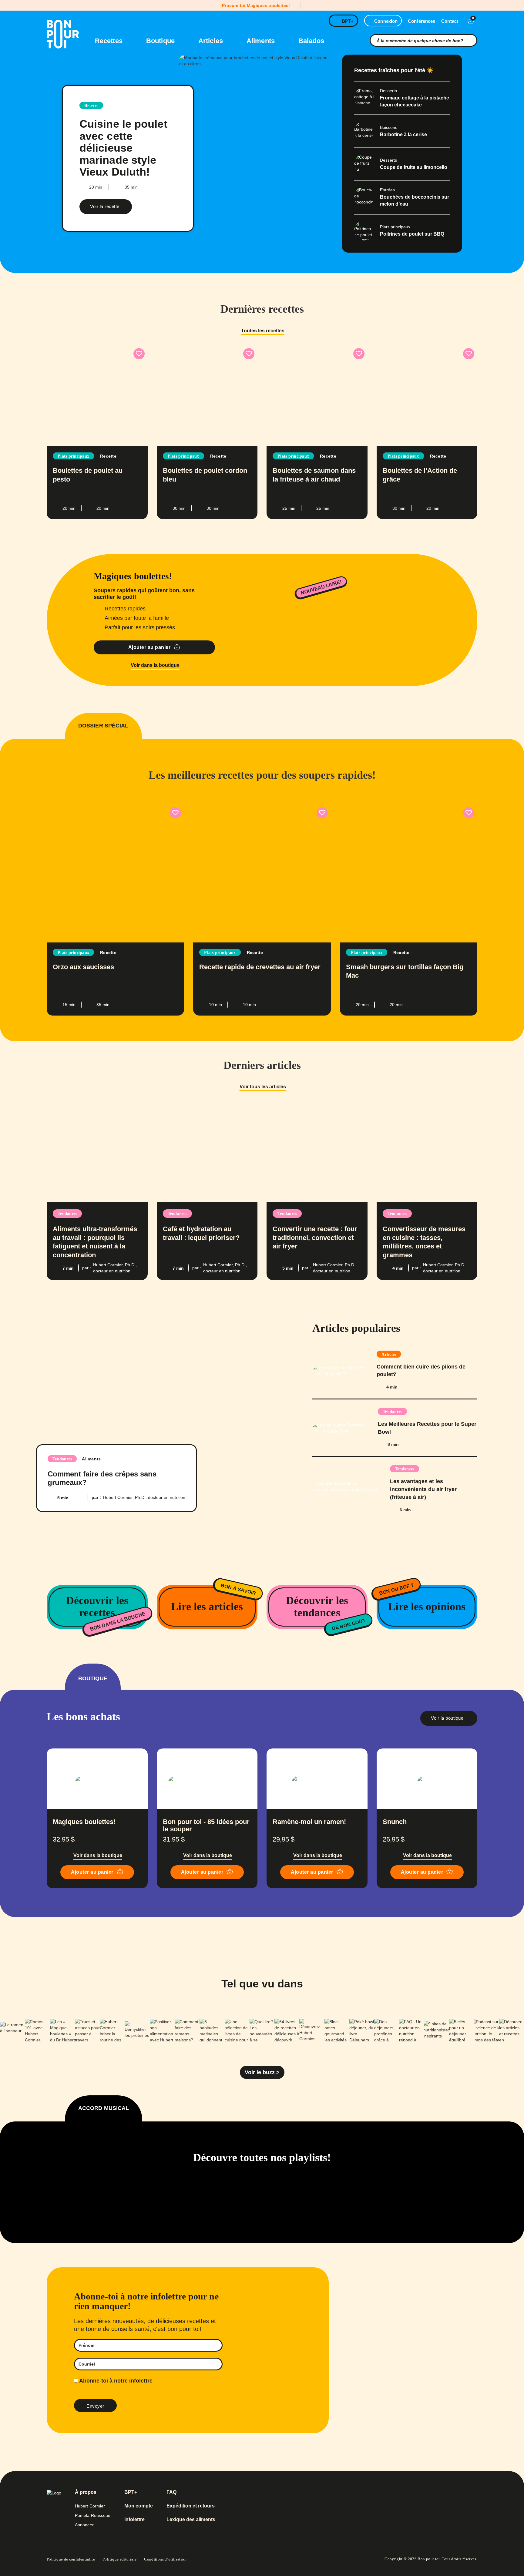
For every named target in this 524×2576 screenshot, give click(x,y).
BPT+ (348, 21)
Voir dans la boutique (155, 665)
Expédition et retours (191, 2506)
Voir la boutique (448, 1718)
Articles (212, 41)
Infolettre (134, 2520)
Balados (311, 41)
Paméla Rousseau (93, 2515)
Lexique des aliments (191, 2520)
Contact (450, 21)
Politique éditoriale (119, 2559)
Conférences (422, 21)
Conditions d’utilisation (165, 2559)
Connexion (386, 21)
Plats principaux (73, 456)
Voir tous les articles (263, 1087)
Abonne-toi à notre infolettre (115, 2381)
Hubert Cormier (90, 2506)
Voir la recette (105, 206)
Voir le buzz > (262, 2072)
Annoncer (84, 2525)
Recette (91, 106)
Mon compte (139, 2506)
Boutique (161, 41)
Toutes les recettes (263, 331)
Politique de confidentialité (71, 2559)
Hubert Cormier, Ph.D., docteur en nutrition (144, 1497)
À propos (86, 2492)
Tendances (67, 1214)
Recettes (110, 41)
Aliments (262, 41)
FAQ (171, 2492)
